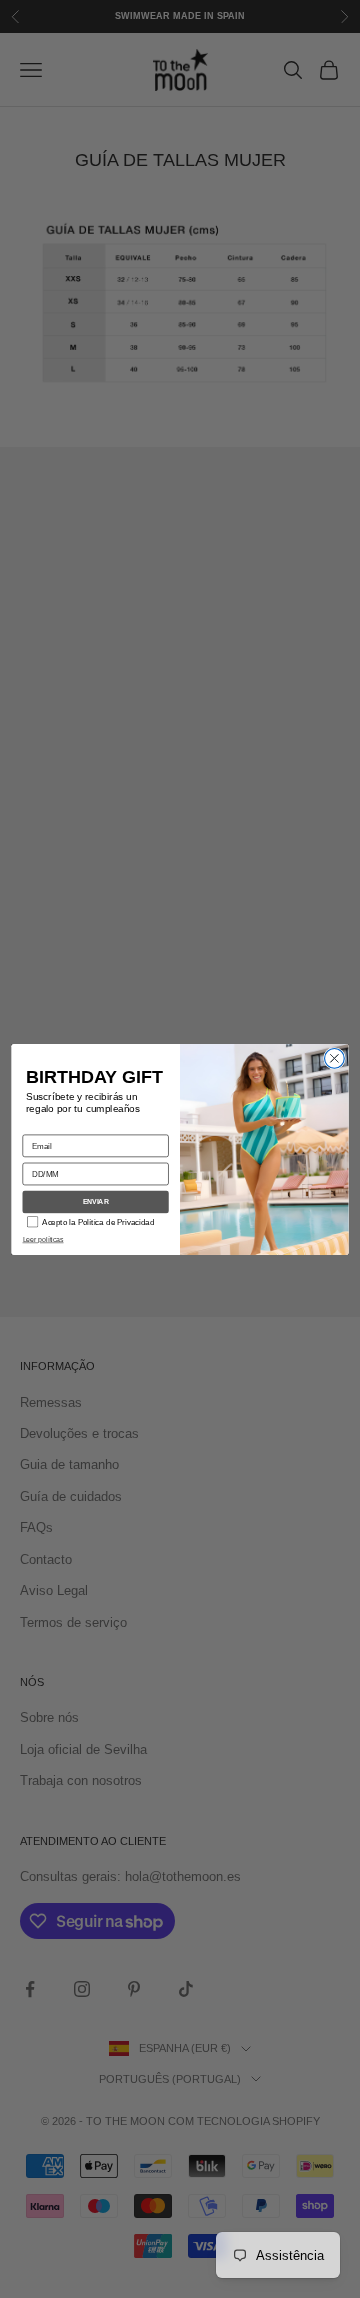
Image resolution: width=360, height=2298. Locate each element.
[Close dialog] (335, 1058)
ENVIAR (96, 1202)
